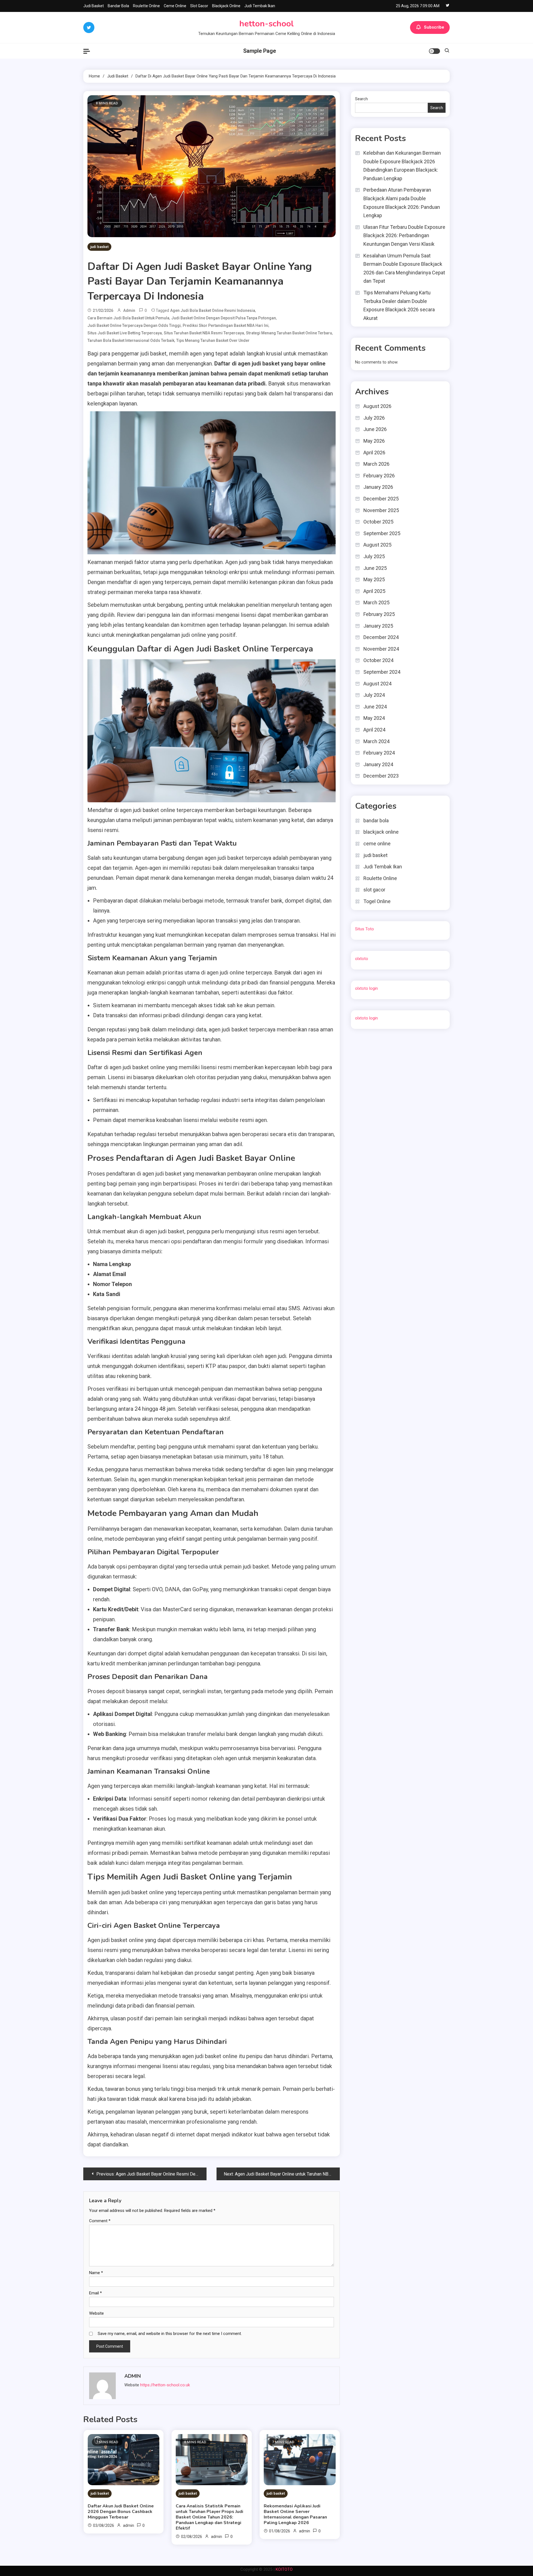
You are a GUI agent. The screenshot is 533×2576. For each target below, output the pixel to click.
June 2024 (375, 707)
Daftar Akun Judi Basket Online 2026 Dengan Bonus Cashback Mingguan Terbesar (121, 2512)
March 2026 (376, 464)
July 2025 (374, 556)
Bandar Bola (118, 6)
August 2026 (377, 406)
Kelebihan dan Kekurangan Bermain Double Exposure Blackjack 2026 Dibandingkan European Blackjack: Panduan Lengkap (402, 166)
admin (129, 310)
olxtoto (362, 959)
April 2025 (374, 591)
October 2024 (378, 660)
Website (96, 2313)
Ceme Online (175, 6)
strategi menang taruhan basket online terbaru (289, 333)
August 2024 (377, 684)
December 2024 (381, 637)
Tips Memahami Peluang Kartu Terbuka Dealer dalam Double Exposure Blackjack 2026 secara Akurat (399, 305)
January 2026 (378, 487)
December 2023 (381, 776)
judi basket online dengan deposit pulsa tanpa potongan (224, 318)
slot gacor (374, 890)
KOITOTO (284, 2569)
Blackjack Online (226, 6)
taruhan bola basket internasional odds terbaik (131, 340)
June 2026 (375, 429)
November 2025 (381, 510)
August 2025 (377, 545)
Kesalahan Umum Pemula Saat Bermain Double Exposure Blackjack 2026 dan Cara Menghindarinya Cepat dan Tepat (404, 268)
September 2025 (382, 533)
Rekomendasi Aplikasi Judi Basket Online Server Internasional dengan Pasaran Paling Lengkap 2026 (295, 2514)
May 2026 (374, 441)
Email (95, 2293)
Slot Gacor (199, 6)
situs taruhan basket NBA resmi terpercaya (204, 333)
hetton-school (266, 24)
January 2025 (378, 626)
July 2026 (374, 418)
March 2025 (376, 602)
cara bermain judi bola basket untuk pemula (128, 318)
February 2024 (379, 753)
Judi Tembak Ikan (260, 6)
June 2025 (375, 568)
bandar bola (376, 820)
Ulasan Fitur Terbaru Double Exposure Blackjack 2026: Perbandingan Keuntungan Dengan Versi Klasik (404, 235)
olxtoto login (366, 988)
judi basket (99, 247)
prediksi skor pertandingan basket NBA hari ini (226, 325)
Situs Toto (364, 929)
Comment (100, 2221)
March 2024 (376, 741)
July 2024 (374, 695)
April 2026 (374, 453)
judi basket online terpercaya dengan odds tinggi (134, 325)
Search (361, 99)
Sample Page (260, 51)
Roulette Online (146, 6)
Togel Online (377, 901)
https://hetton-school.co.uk (165, 2385)
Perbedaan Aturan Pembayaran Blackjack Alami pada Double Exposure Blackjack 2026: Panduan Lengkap (402, 203)
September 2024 (382, 672)
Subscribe (434, 27)
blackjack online (381, 832)
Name (96, 2273)
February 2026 (379, 476)
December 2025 (381, 499)
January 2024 (378, 764)
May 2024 (374, 718)
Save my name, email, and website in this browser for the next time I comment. (170, 2334)
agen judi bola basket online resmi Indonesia (213, 310)
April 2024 (374, 730)
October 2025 (378, 522)
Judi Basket (94, 6)
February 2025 (379, 614)
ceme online (377, 844)
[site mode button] (434, 51)
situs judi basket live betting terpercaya (125, 333)
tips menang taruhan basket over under (213, 340)
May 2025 (374, 579)
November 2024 (381, 649)
